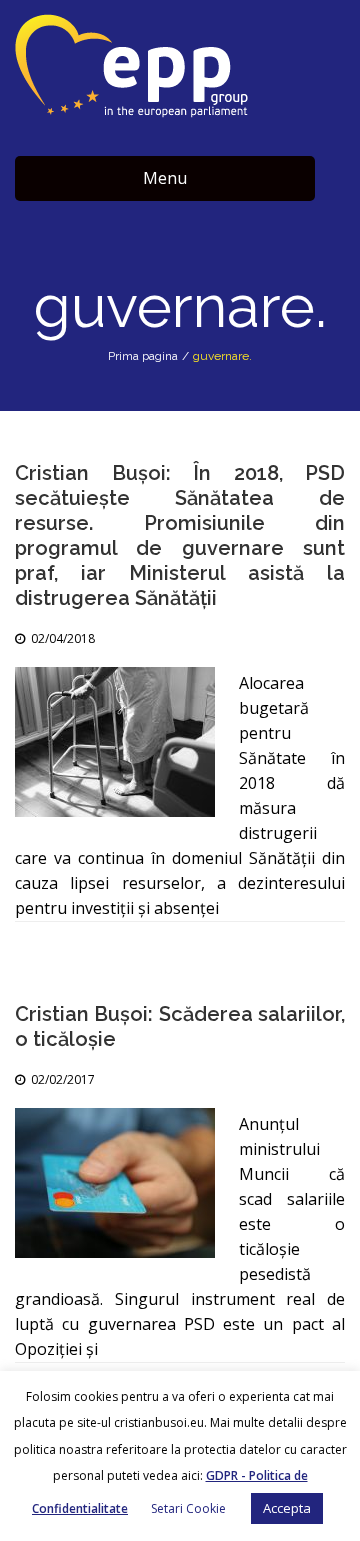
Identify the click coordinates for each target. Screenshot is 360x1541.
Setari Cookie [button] (188, 1508)
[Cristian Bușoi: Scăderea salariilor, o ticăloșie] (115, 1183)
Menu (165, 178)
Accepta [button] (287, 1508)
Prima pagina (143, 356)
